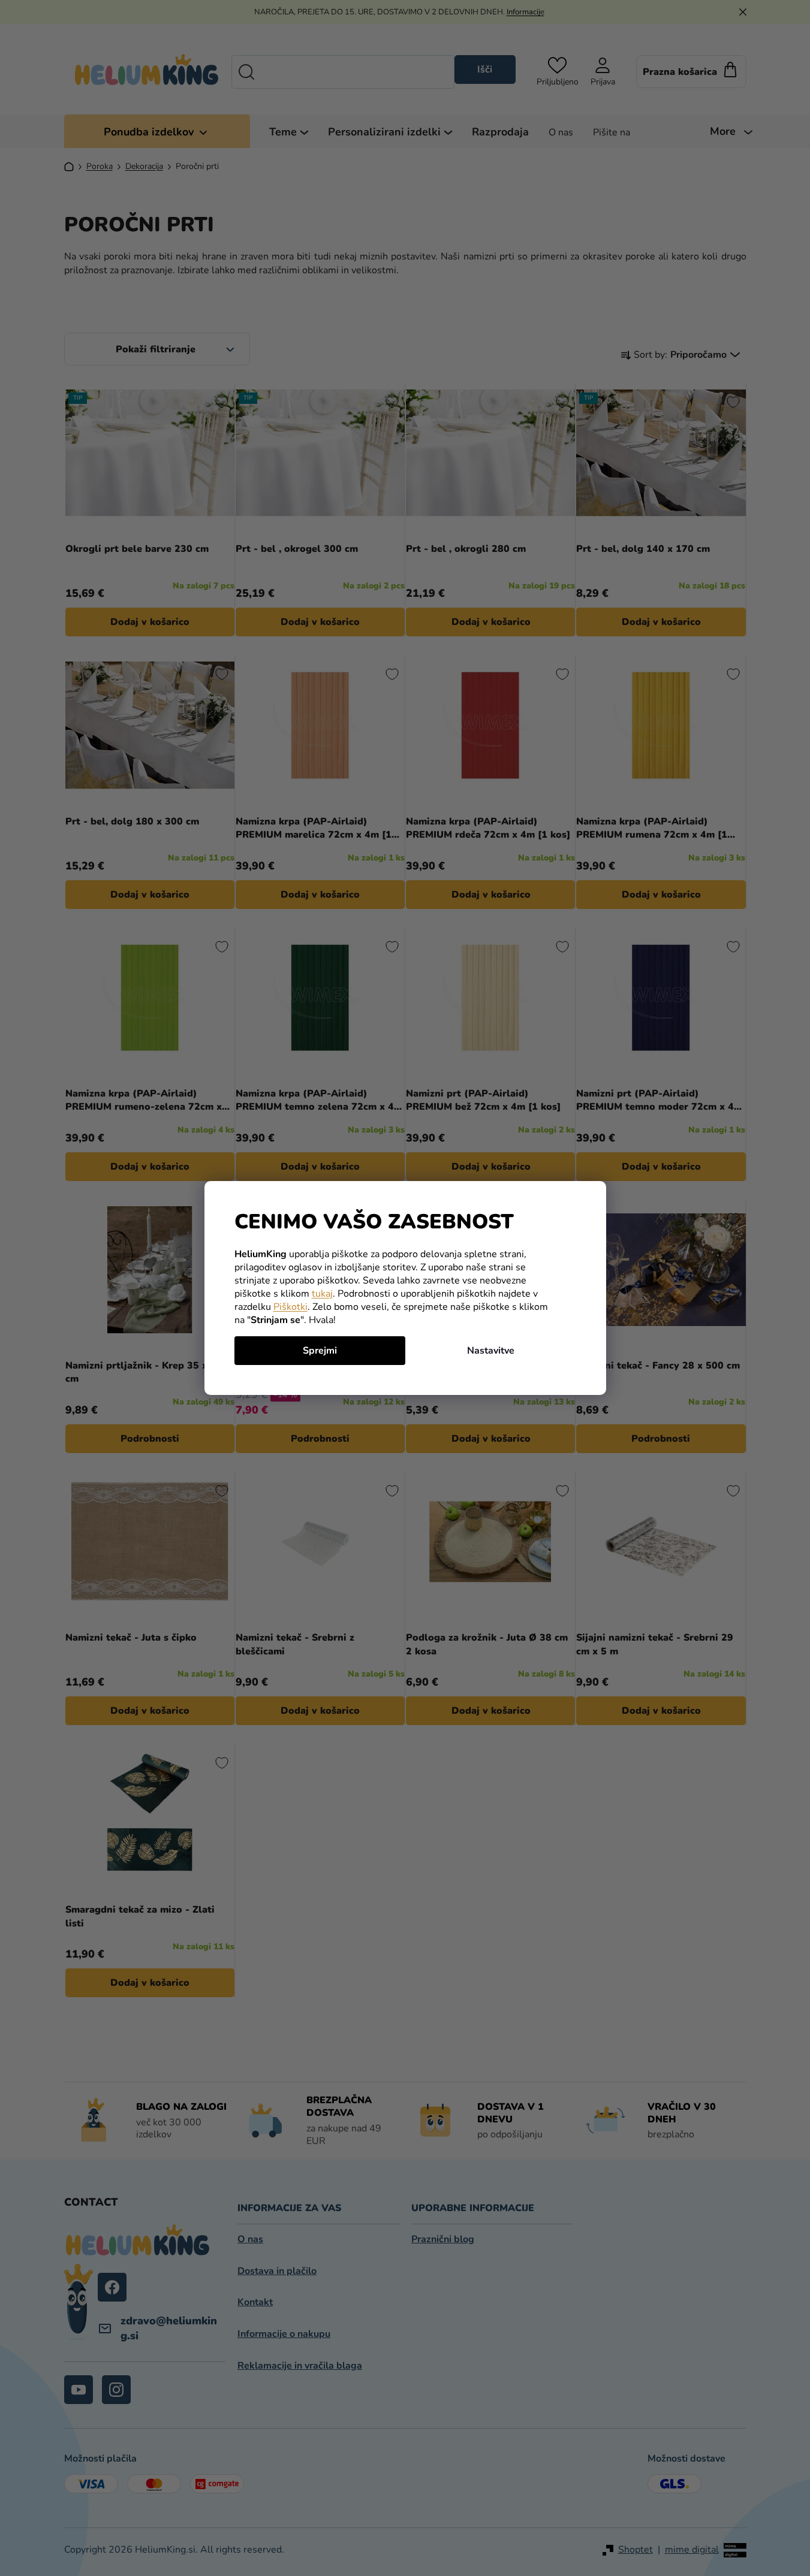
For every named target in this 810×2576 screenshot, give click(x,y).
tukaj (322, 1294)
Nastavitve (491, 1351)
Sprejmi (320, 1351)
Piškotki (290, 1307)
